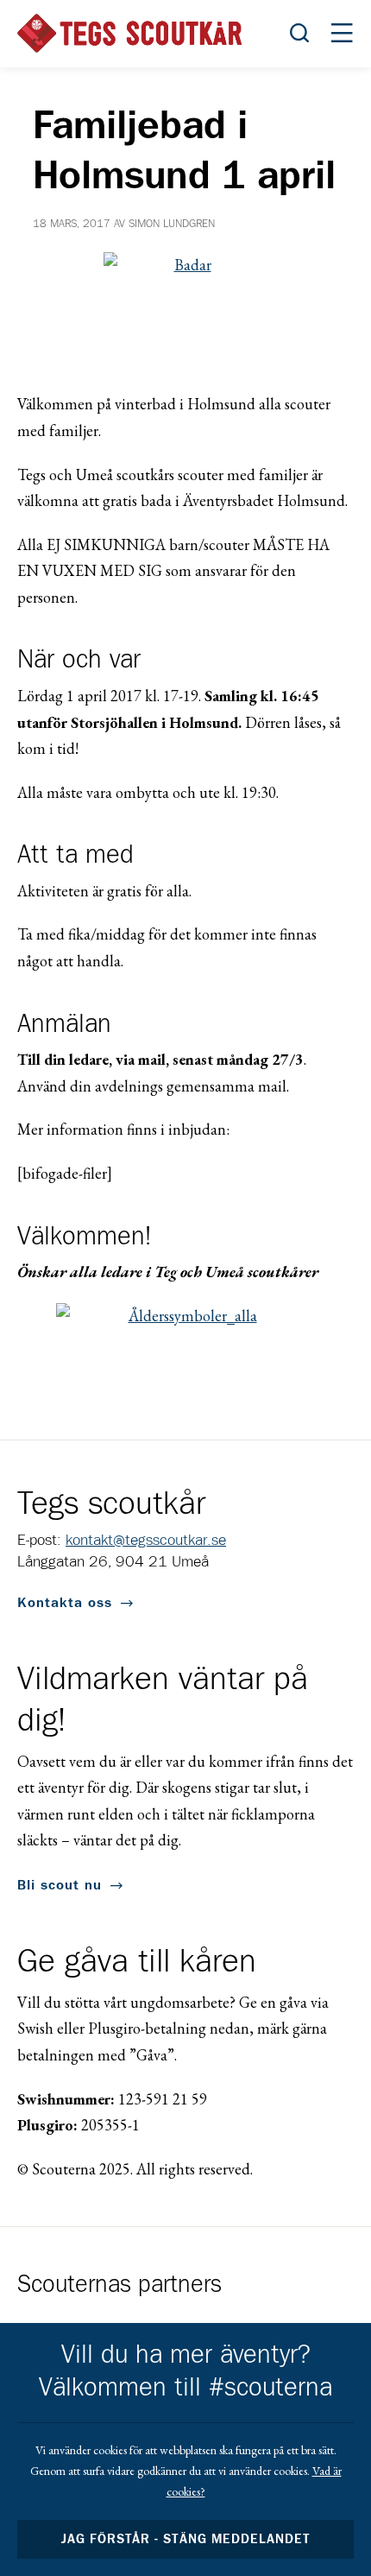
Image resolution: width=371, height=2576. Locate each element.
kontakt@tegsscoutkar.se (146, 1541)
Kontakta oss (65, 1603)
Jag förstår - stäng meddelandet (185, 2539)
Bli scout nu (60, 1885)
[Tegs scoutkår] (129, 33)
